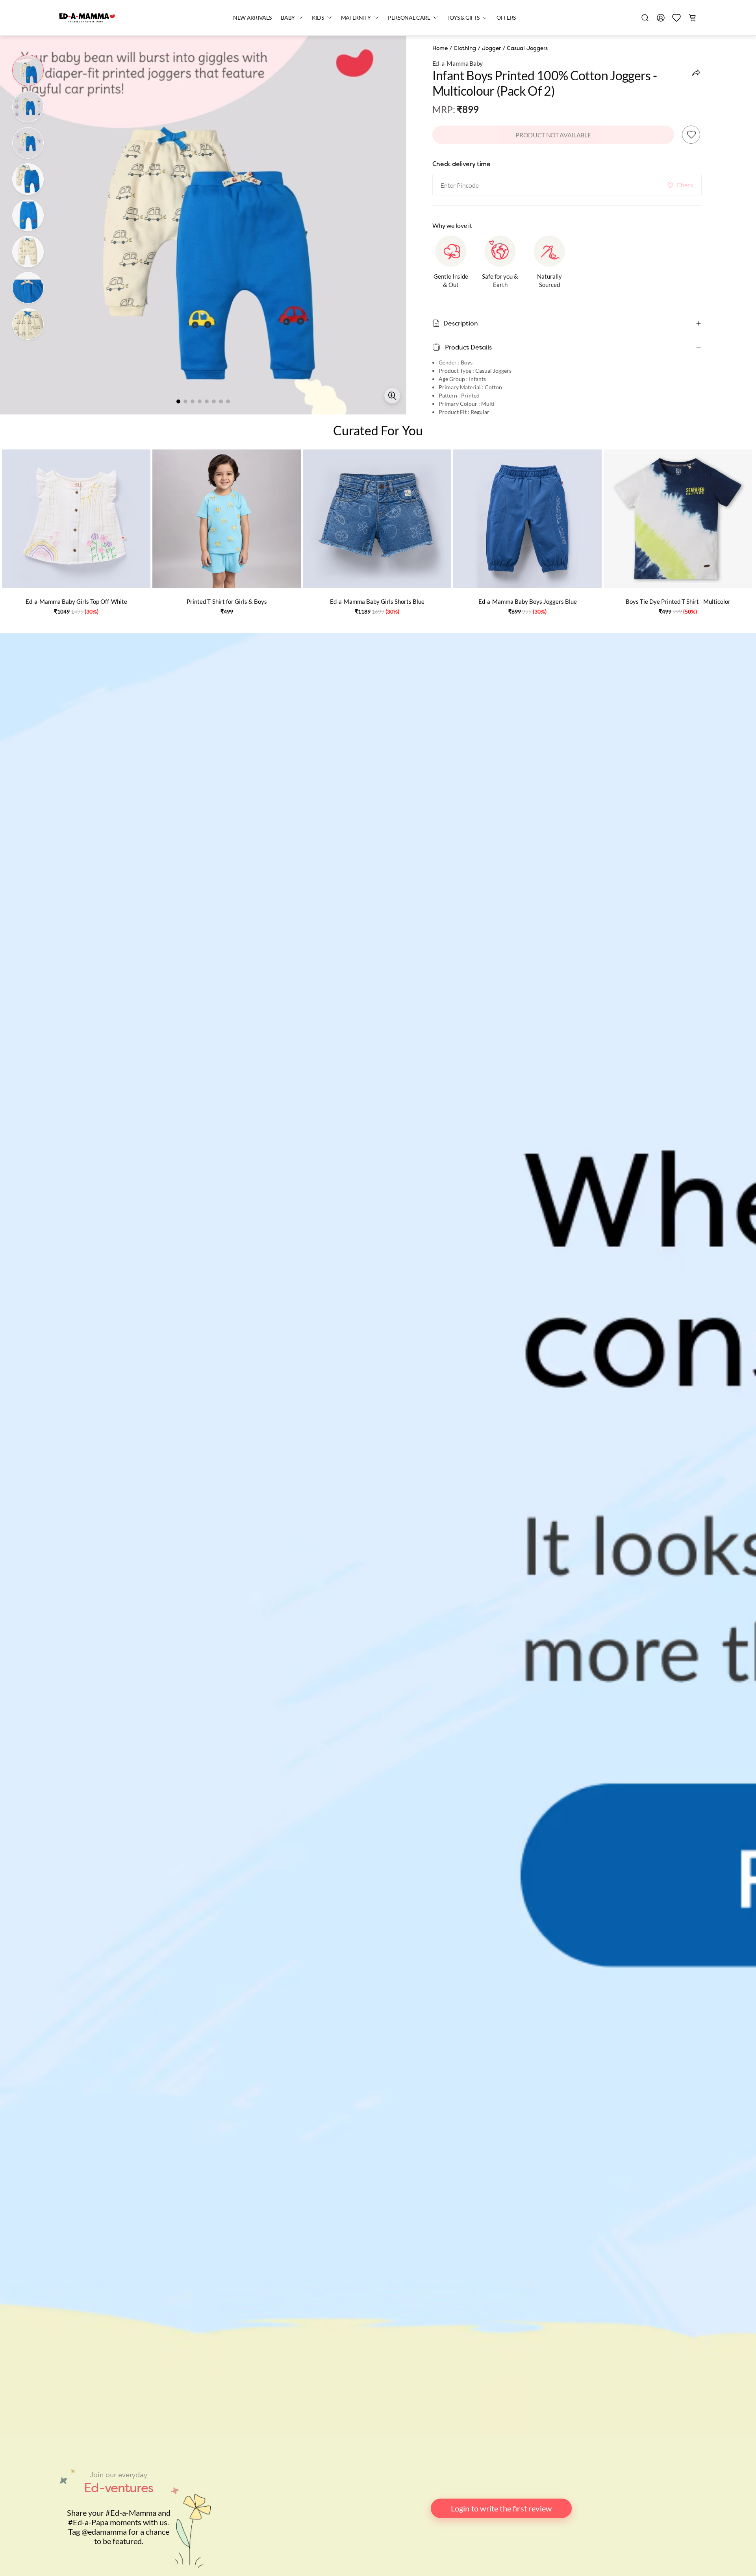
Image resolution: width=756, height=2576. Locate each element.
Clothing (465, 48)
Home (440, 48)
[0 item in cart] (692, 18)
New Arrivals (252, 18)
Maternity (356, 18)
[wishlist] (676, 18)
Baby (288, 18)
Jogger (491, 48)
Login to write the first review (501, 2508)
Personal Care (409, 18)
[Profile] (661, 18)
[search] (645, 18)
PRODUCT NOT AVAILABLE (553, 135)
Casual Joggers (527, 48)
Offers (506, 18)
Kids (318, 18)
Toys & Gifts (463, 18)
